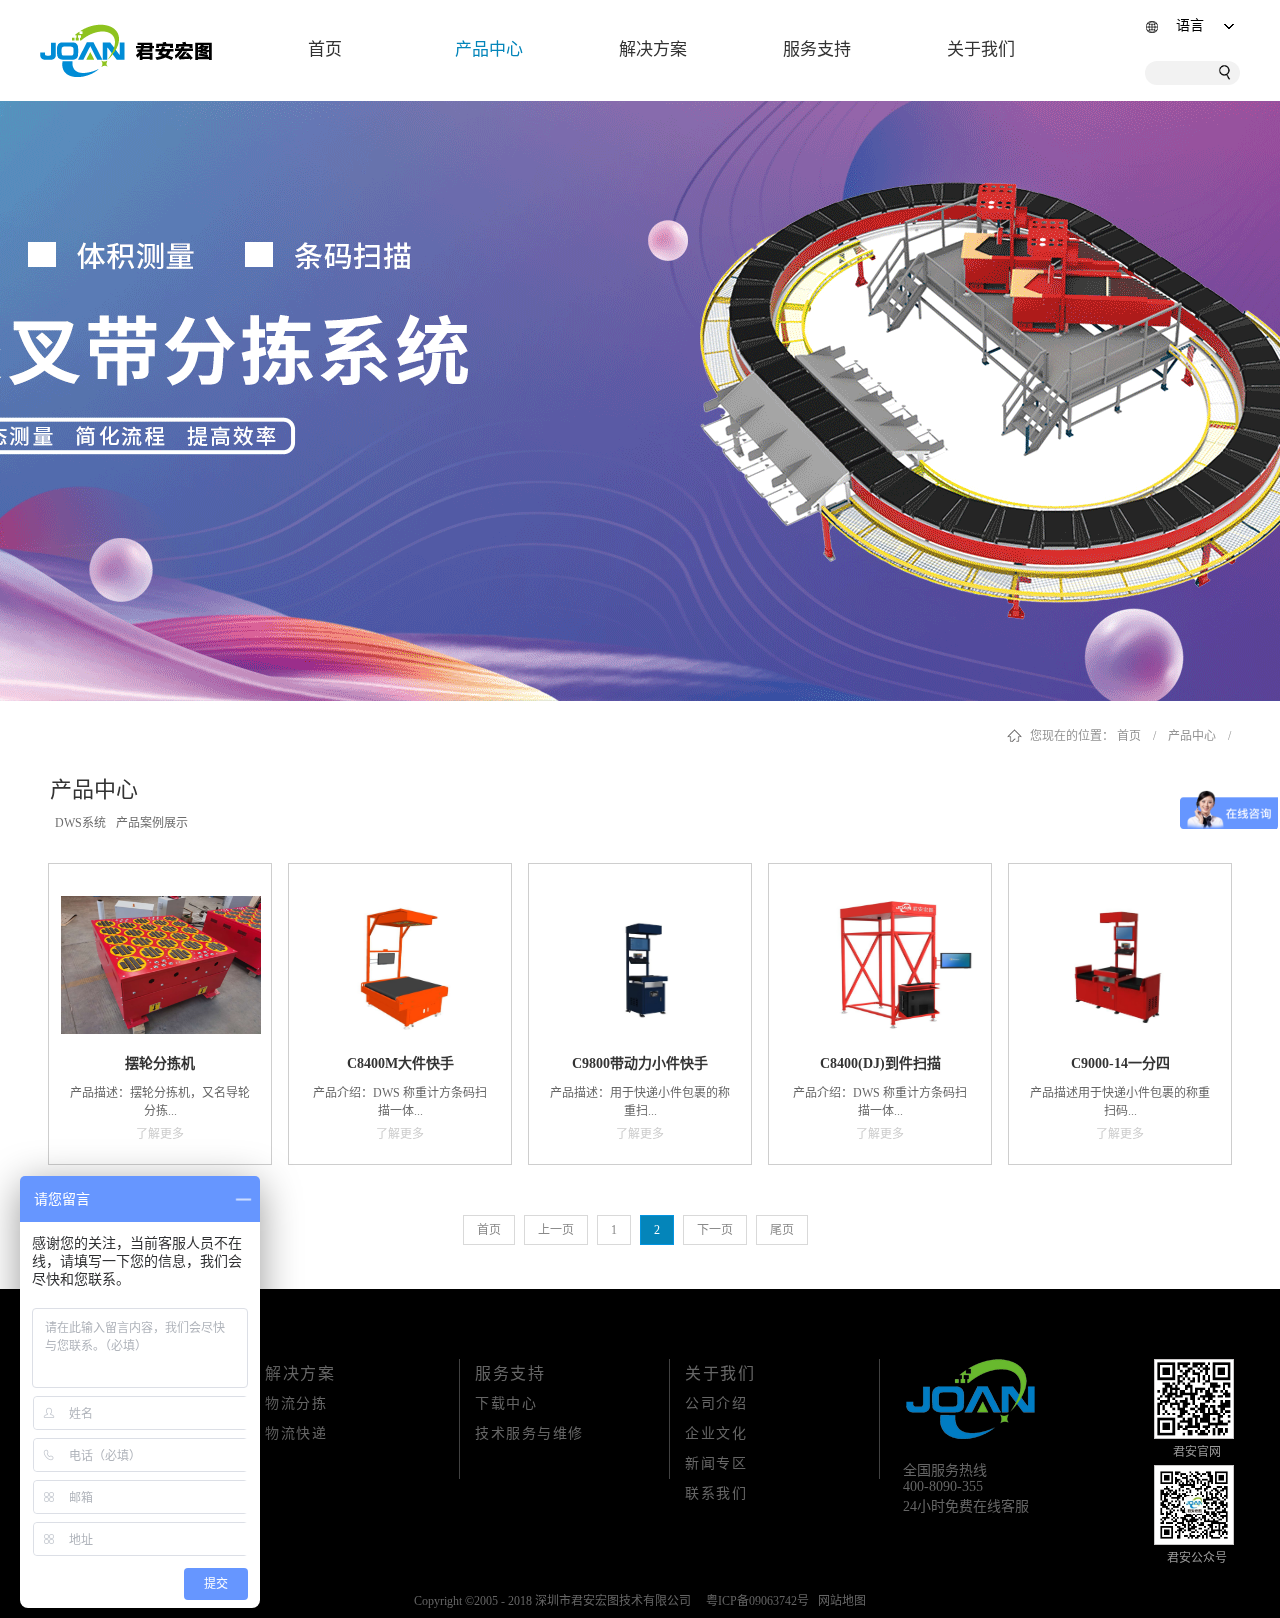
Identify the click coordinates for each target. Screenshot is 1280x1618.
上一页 (556, 1230)
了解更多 (160, 1134)
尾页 (782, 1230)
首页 (325, 49)
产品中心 (1192, 736)
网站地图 (839, 1601)
